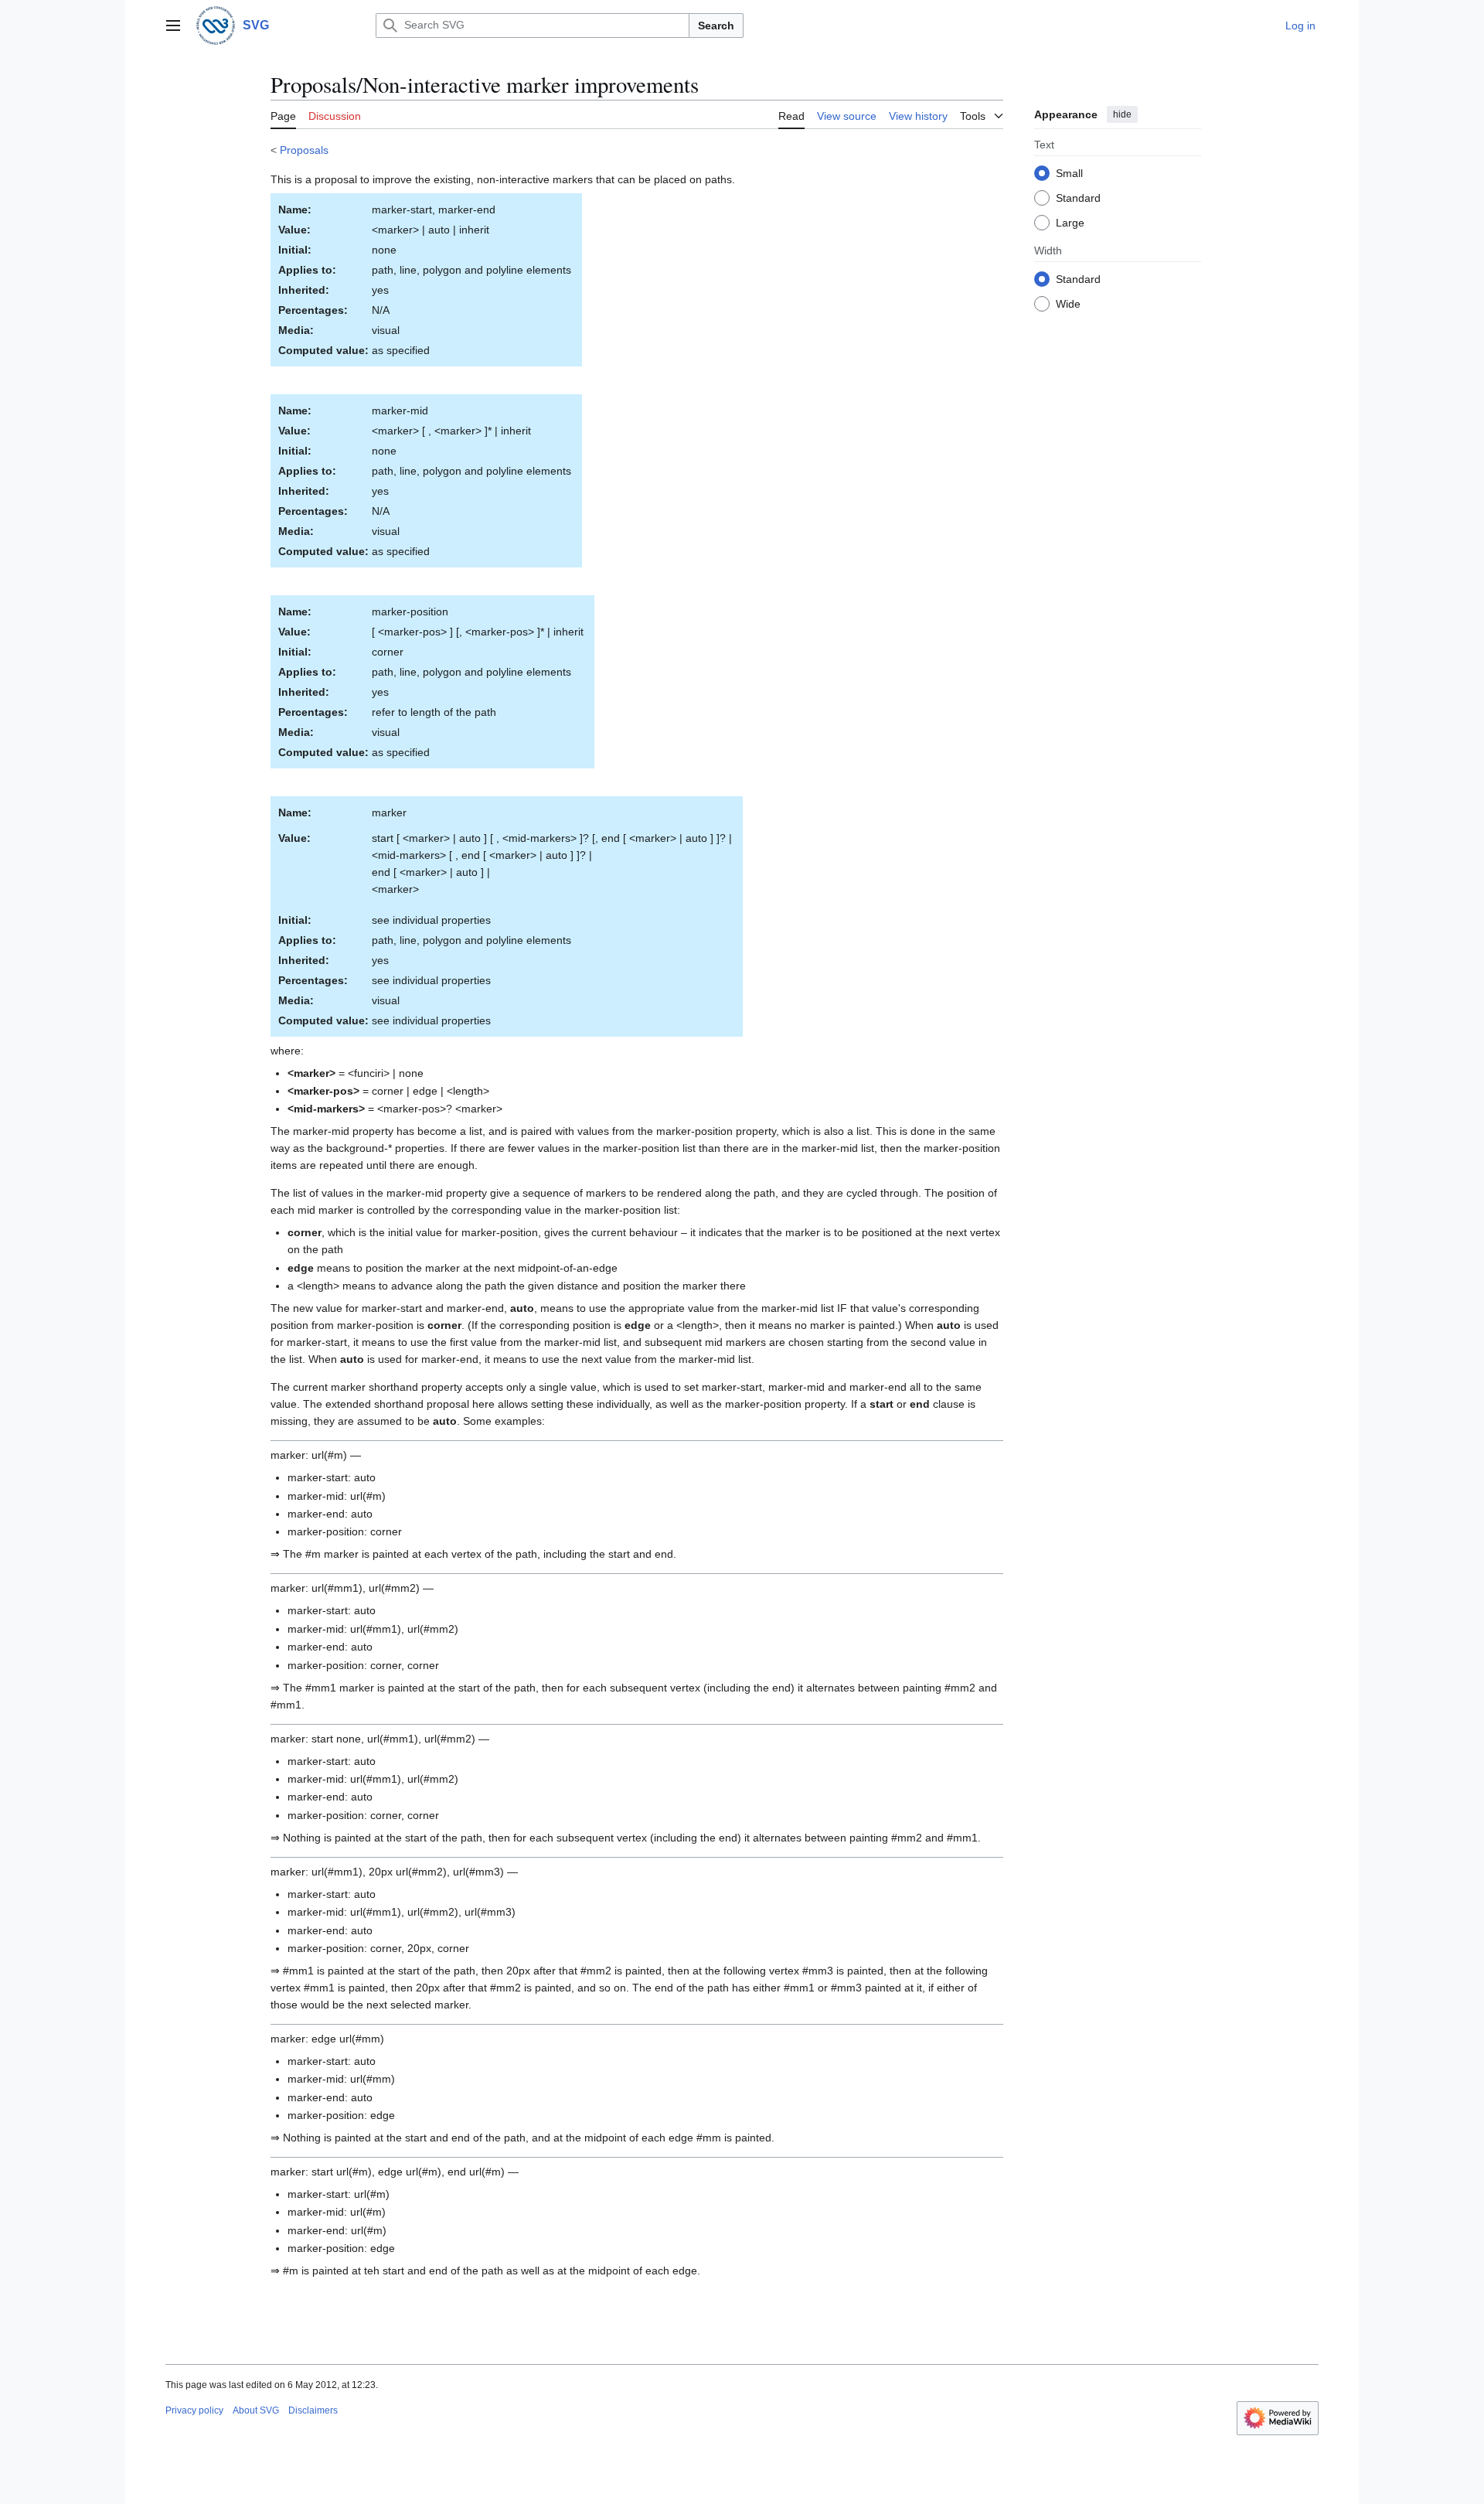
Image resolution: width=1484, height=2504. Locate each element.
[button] (173, 26)
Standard (1078, 197)
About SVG (256, 2410)
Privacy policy (194, 2410)
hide (1122, 114)
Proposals (304, 150)
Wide (1068, 303)
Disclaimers (313, 2410)
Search (716, 26)
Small (1069, 172)
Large (1070, 222)
